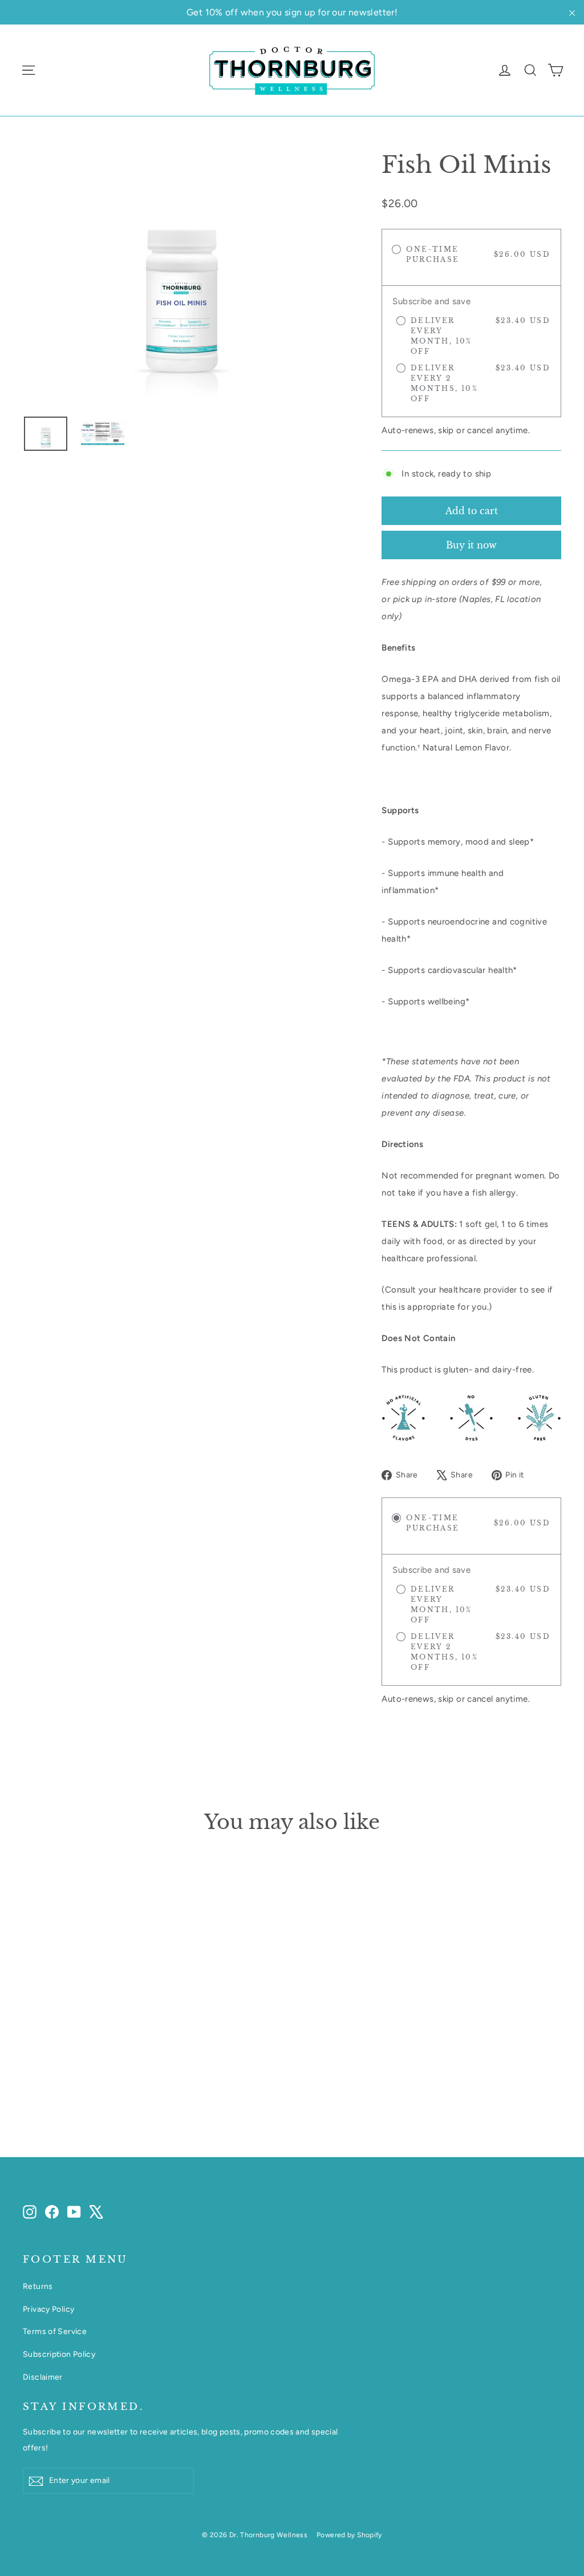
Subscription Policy (59, 2354)
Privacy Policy (48, 2309)
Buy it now (471, 545)
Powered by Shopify (349, 2535)
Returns (38, 2286)
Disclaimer (43, 2377)
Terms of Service (55, 2331)
